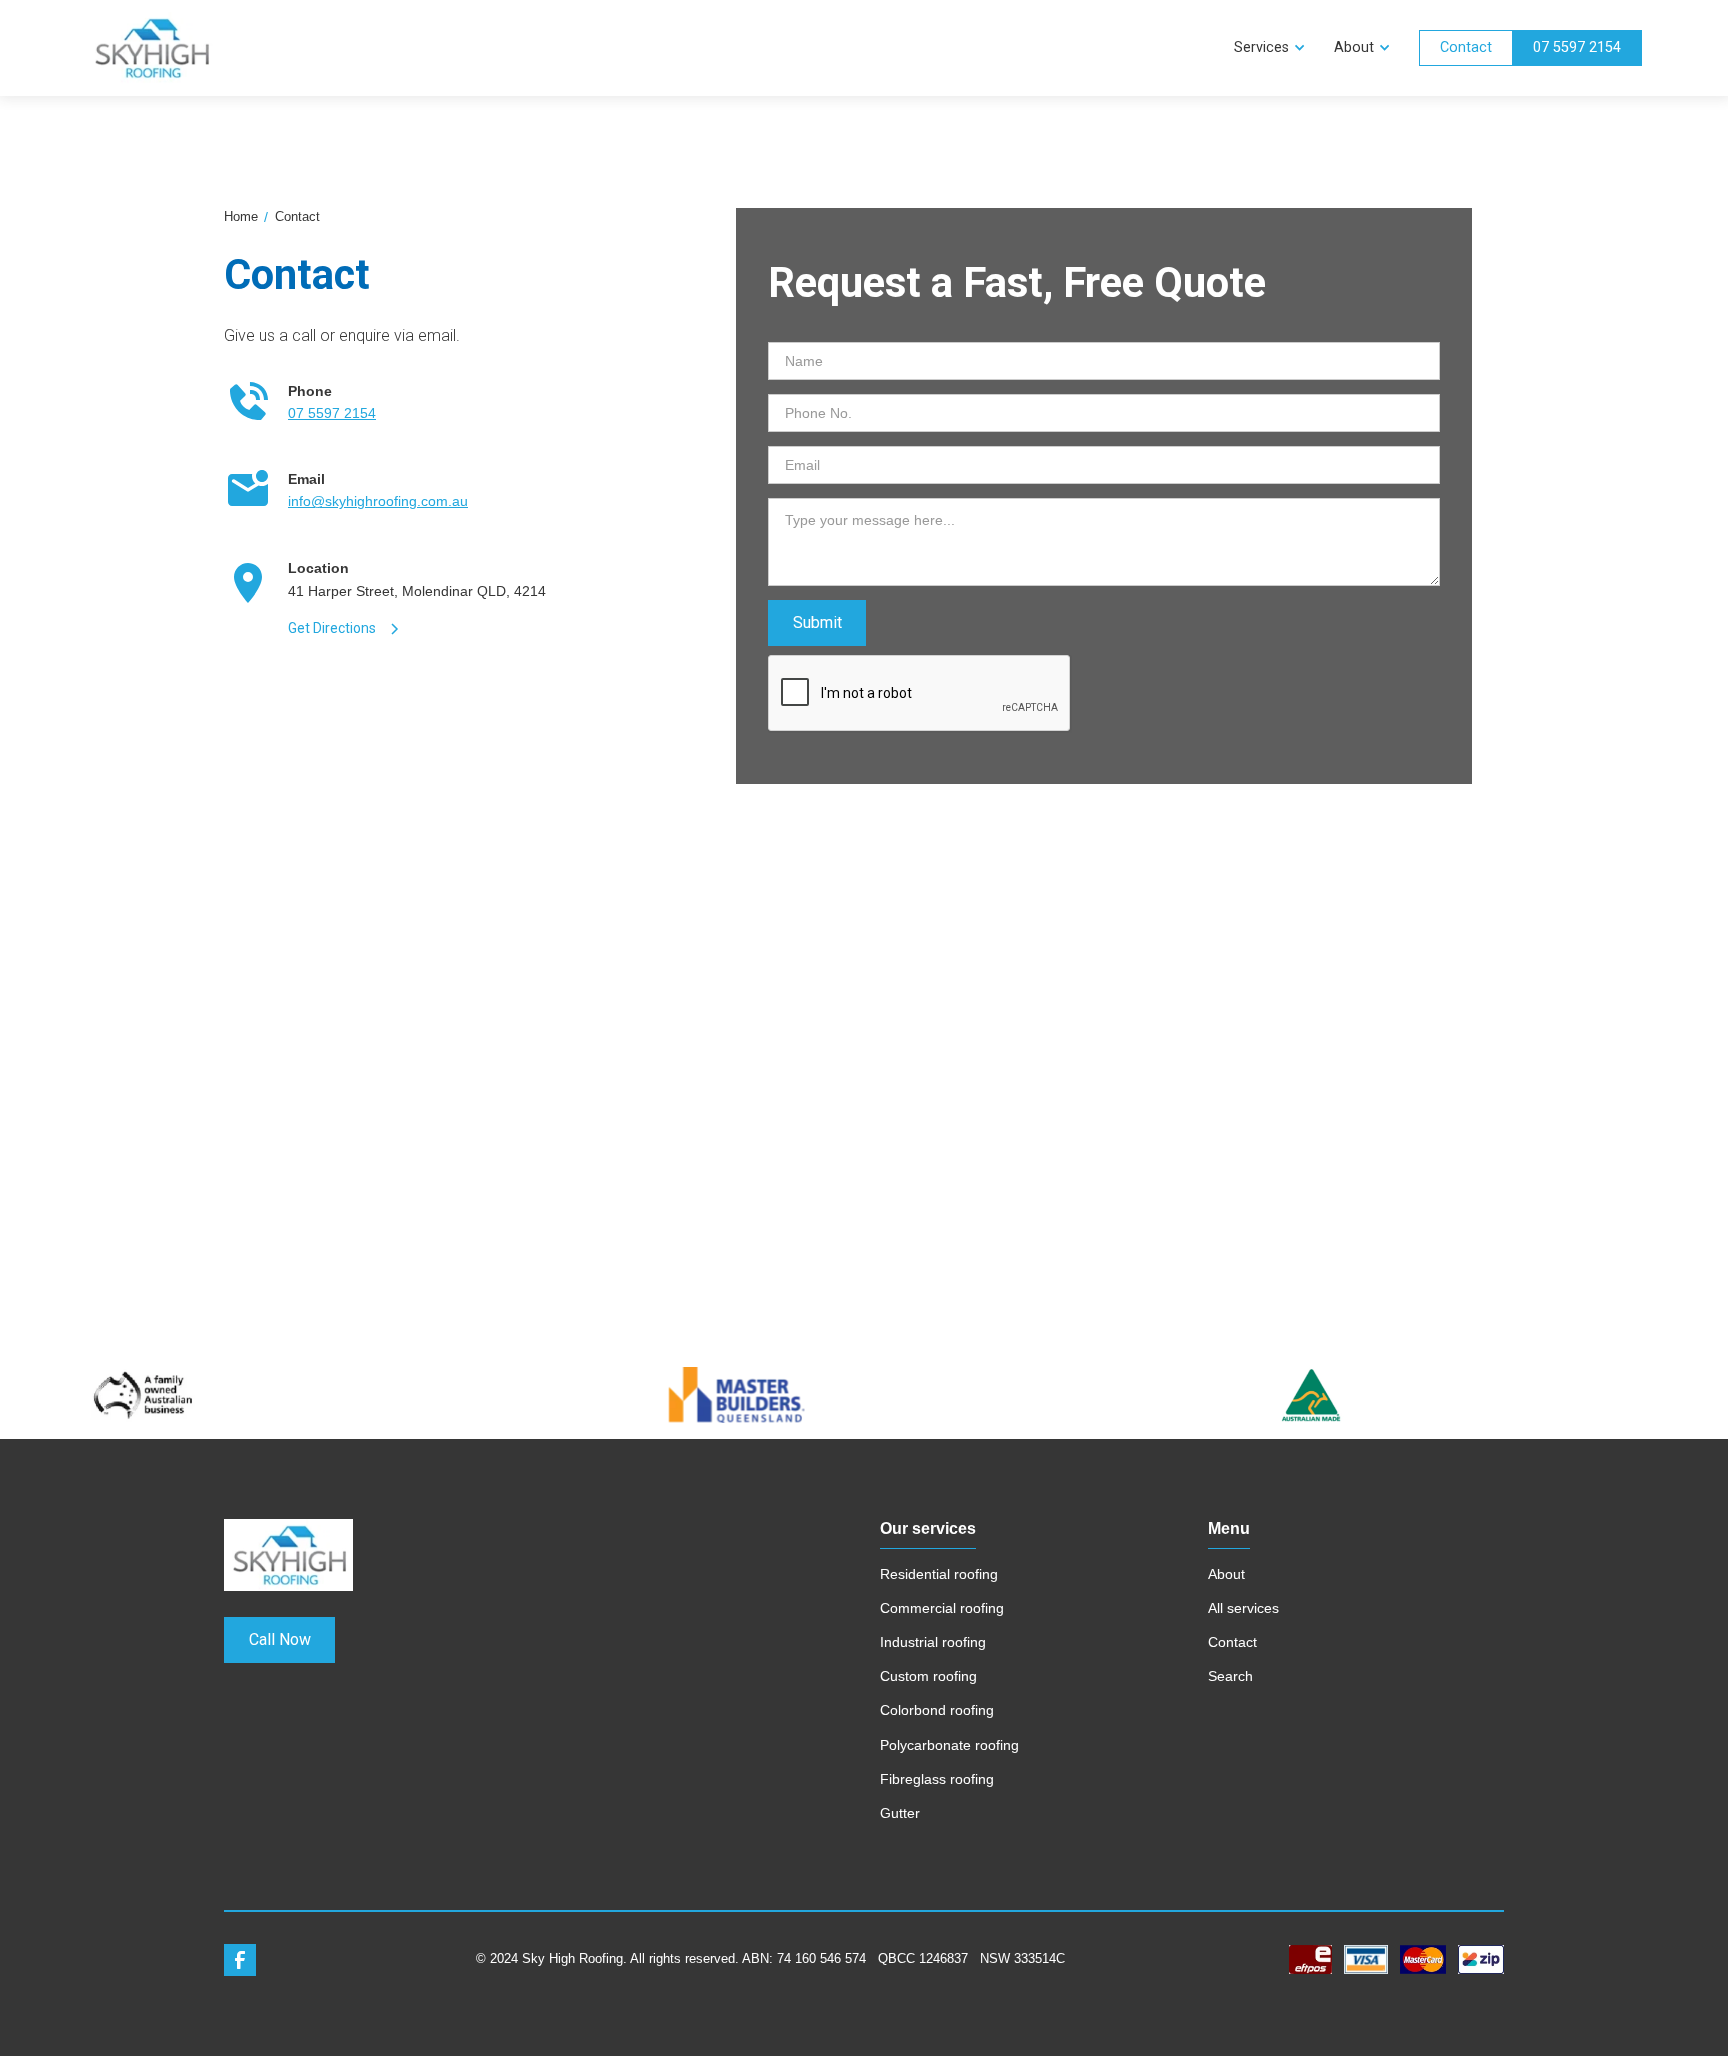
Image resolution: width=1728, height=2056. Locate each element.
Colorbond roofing (937, 1710)
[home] (652, 48)
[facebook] (240, 1960)
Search (1230, 1676)
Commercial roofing (942, 1608)
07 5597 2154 (1577, 47)
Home (241, 216)
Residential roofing (939, 1574)
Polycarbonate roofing (949, 1745)
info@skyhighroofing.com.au (378, 501)
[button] (1268, 48)
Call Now (280, 1639)
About (1226, 1574)
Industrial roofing (933, 1642)
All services (1243, 1608)
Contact (1466, 47)
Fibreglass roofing (937, 1779)
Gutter (900, 1813)
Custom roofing (928, 1676)
